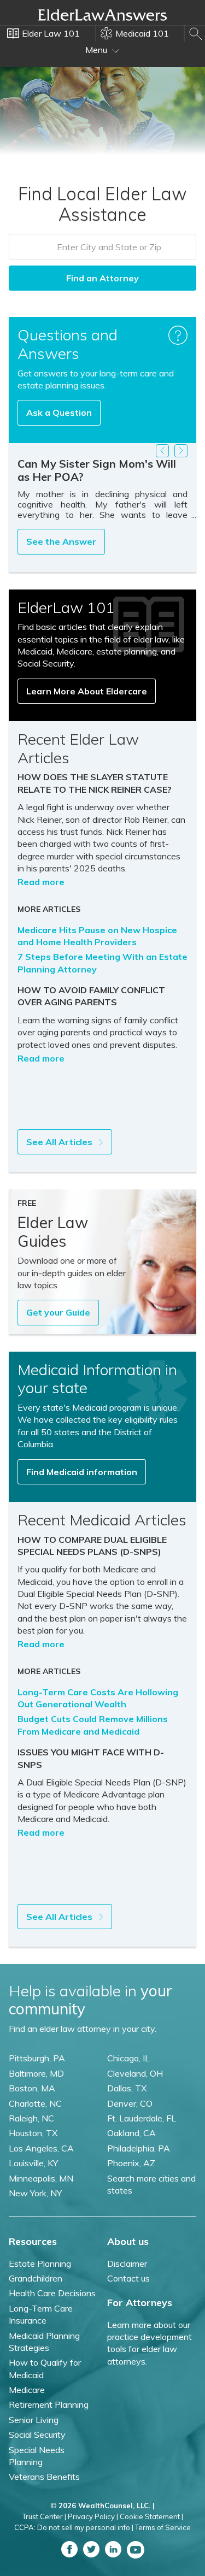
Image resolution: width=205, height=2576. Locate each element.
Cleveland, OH (135, 2073)
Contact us (128, 2278)
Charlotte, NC (35, 2103)
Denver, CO (130, 2103)
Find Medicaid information (82, 1472)
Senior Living (34, 2420)
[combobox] (102, 247)
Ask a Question (59, 412)
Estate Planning (40, 2263)
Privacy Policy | (93, 2516)
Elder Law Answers (103, 15)
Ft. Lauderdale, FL (142, 2118)
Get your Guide (58, 1312)
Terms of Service (163, 2527)
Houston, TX (33, 2133)
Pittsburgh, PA (37, 2058)
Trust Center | (44, 2516)
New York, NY (35, 2193)
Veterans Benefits (44, 2477)
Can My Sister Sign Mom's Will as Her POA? (97, 470)
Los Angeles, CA (41, 2148)
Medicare (27, 2390)
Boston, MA (32, 2088)
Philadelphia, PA (139, 2148)
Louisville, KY (33, 2163)
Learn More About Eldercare (87, 691)
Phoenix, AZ (131, 2163)
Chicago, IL (128, 2058)
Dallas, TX (127, 2088)
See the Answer (61, 541)
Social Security (37, 2434)
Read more (41, 882)
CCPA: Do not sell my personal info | (74, 2527)
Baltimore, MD (36, 2073)
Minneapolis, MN (41, 2178)
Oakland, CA (131, 2133)
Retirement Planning (49, 2404)
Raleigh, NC (31, 2118)
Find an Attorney (102, 278)
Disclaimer (127, 2263)
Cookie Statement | (151, 2516)
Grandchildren (36, 2278)
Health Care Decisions (52, 2293)
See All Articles (60, 1142)
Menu (97, 50)
